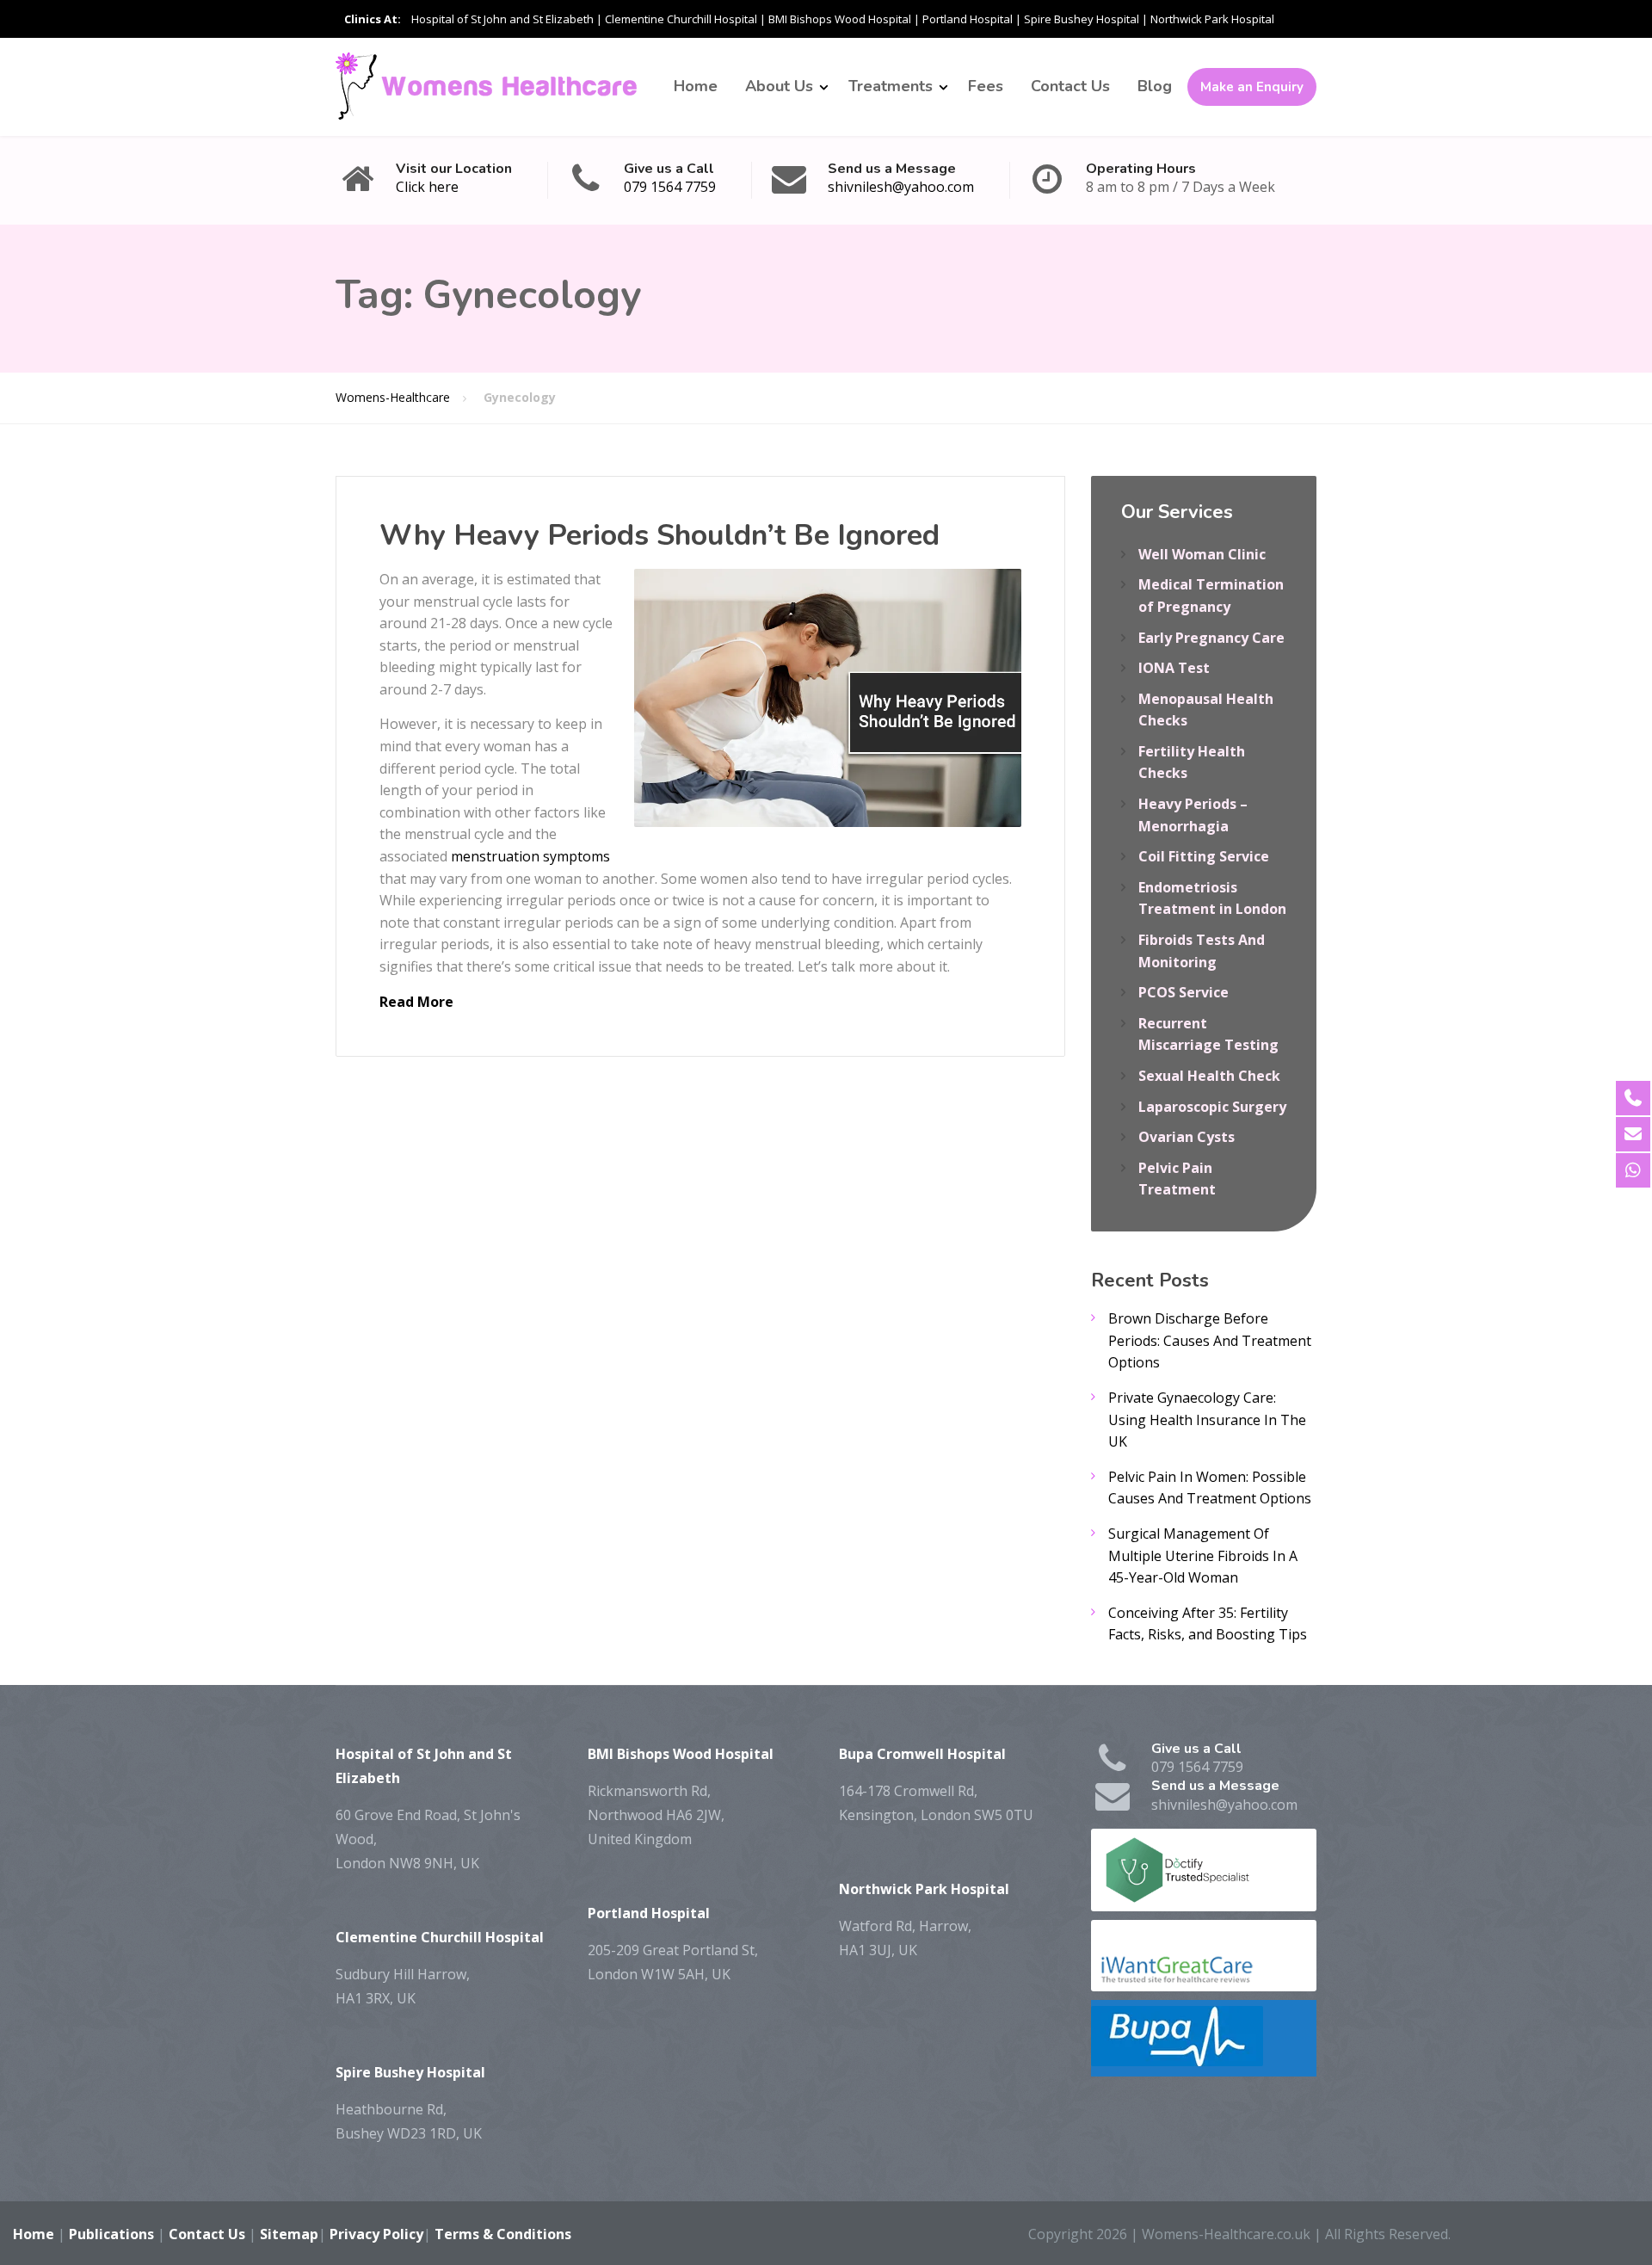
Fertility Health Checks (1192, 762)
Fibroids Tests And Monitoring (1202, 951)
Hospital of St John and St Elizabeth (502, 19)
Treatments (891, 86)
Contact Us (1070, 86)
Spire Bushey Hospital (1082, 19)
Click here (427, 187)
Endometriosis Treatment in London (1212, 898)
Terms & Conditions (503, 2234)
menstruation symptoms (530, 856)
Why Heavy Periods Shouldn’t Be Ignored (660, 535)
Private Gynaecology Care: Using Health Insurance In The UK (1207, 1419)
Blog (1155, 86)
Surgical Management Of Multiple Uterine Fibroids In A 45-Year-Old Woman (1203, 1555)
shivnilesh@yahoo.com (901, 187)
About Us (779, 86)
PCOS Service (1184, 992)
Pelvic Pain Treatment (1177, 1179)
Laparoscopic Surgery (1212, 1107)
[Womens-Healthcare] (486, 86)
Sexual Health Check (1209, 1076)
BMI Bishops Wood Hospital (840, 19)
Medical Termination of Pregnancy (1211, 596)
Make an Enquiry (1252, 87)
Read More (416, 1002)
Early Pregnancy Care (1211, 638)
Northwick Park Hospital (1212, 19)
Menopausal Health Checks (1206, 710)
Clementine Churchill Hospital (681, 19)
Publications (111, 2234)
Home (696, 86)
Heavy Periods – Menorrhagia (1193, 815)
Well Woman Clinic (1202, 554)
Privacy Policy (376, 2234)
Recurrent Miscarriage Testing (1208, 1034)
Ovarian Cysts (1187, 1137)
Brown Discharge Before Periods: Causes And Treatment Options (1210, 1340)
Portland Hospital (968, 19)
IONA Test (1174, 668)
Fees (986, 86)
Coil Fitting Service (1204, 856)
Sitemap (289, 2234)
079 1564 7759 (670, 187)
